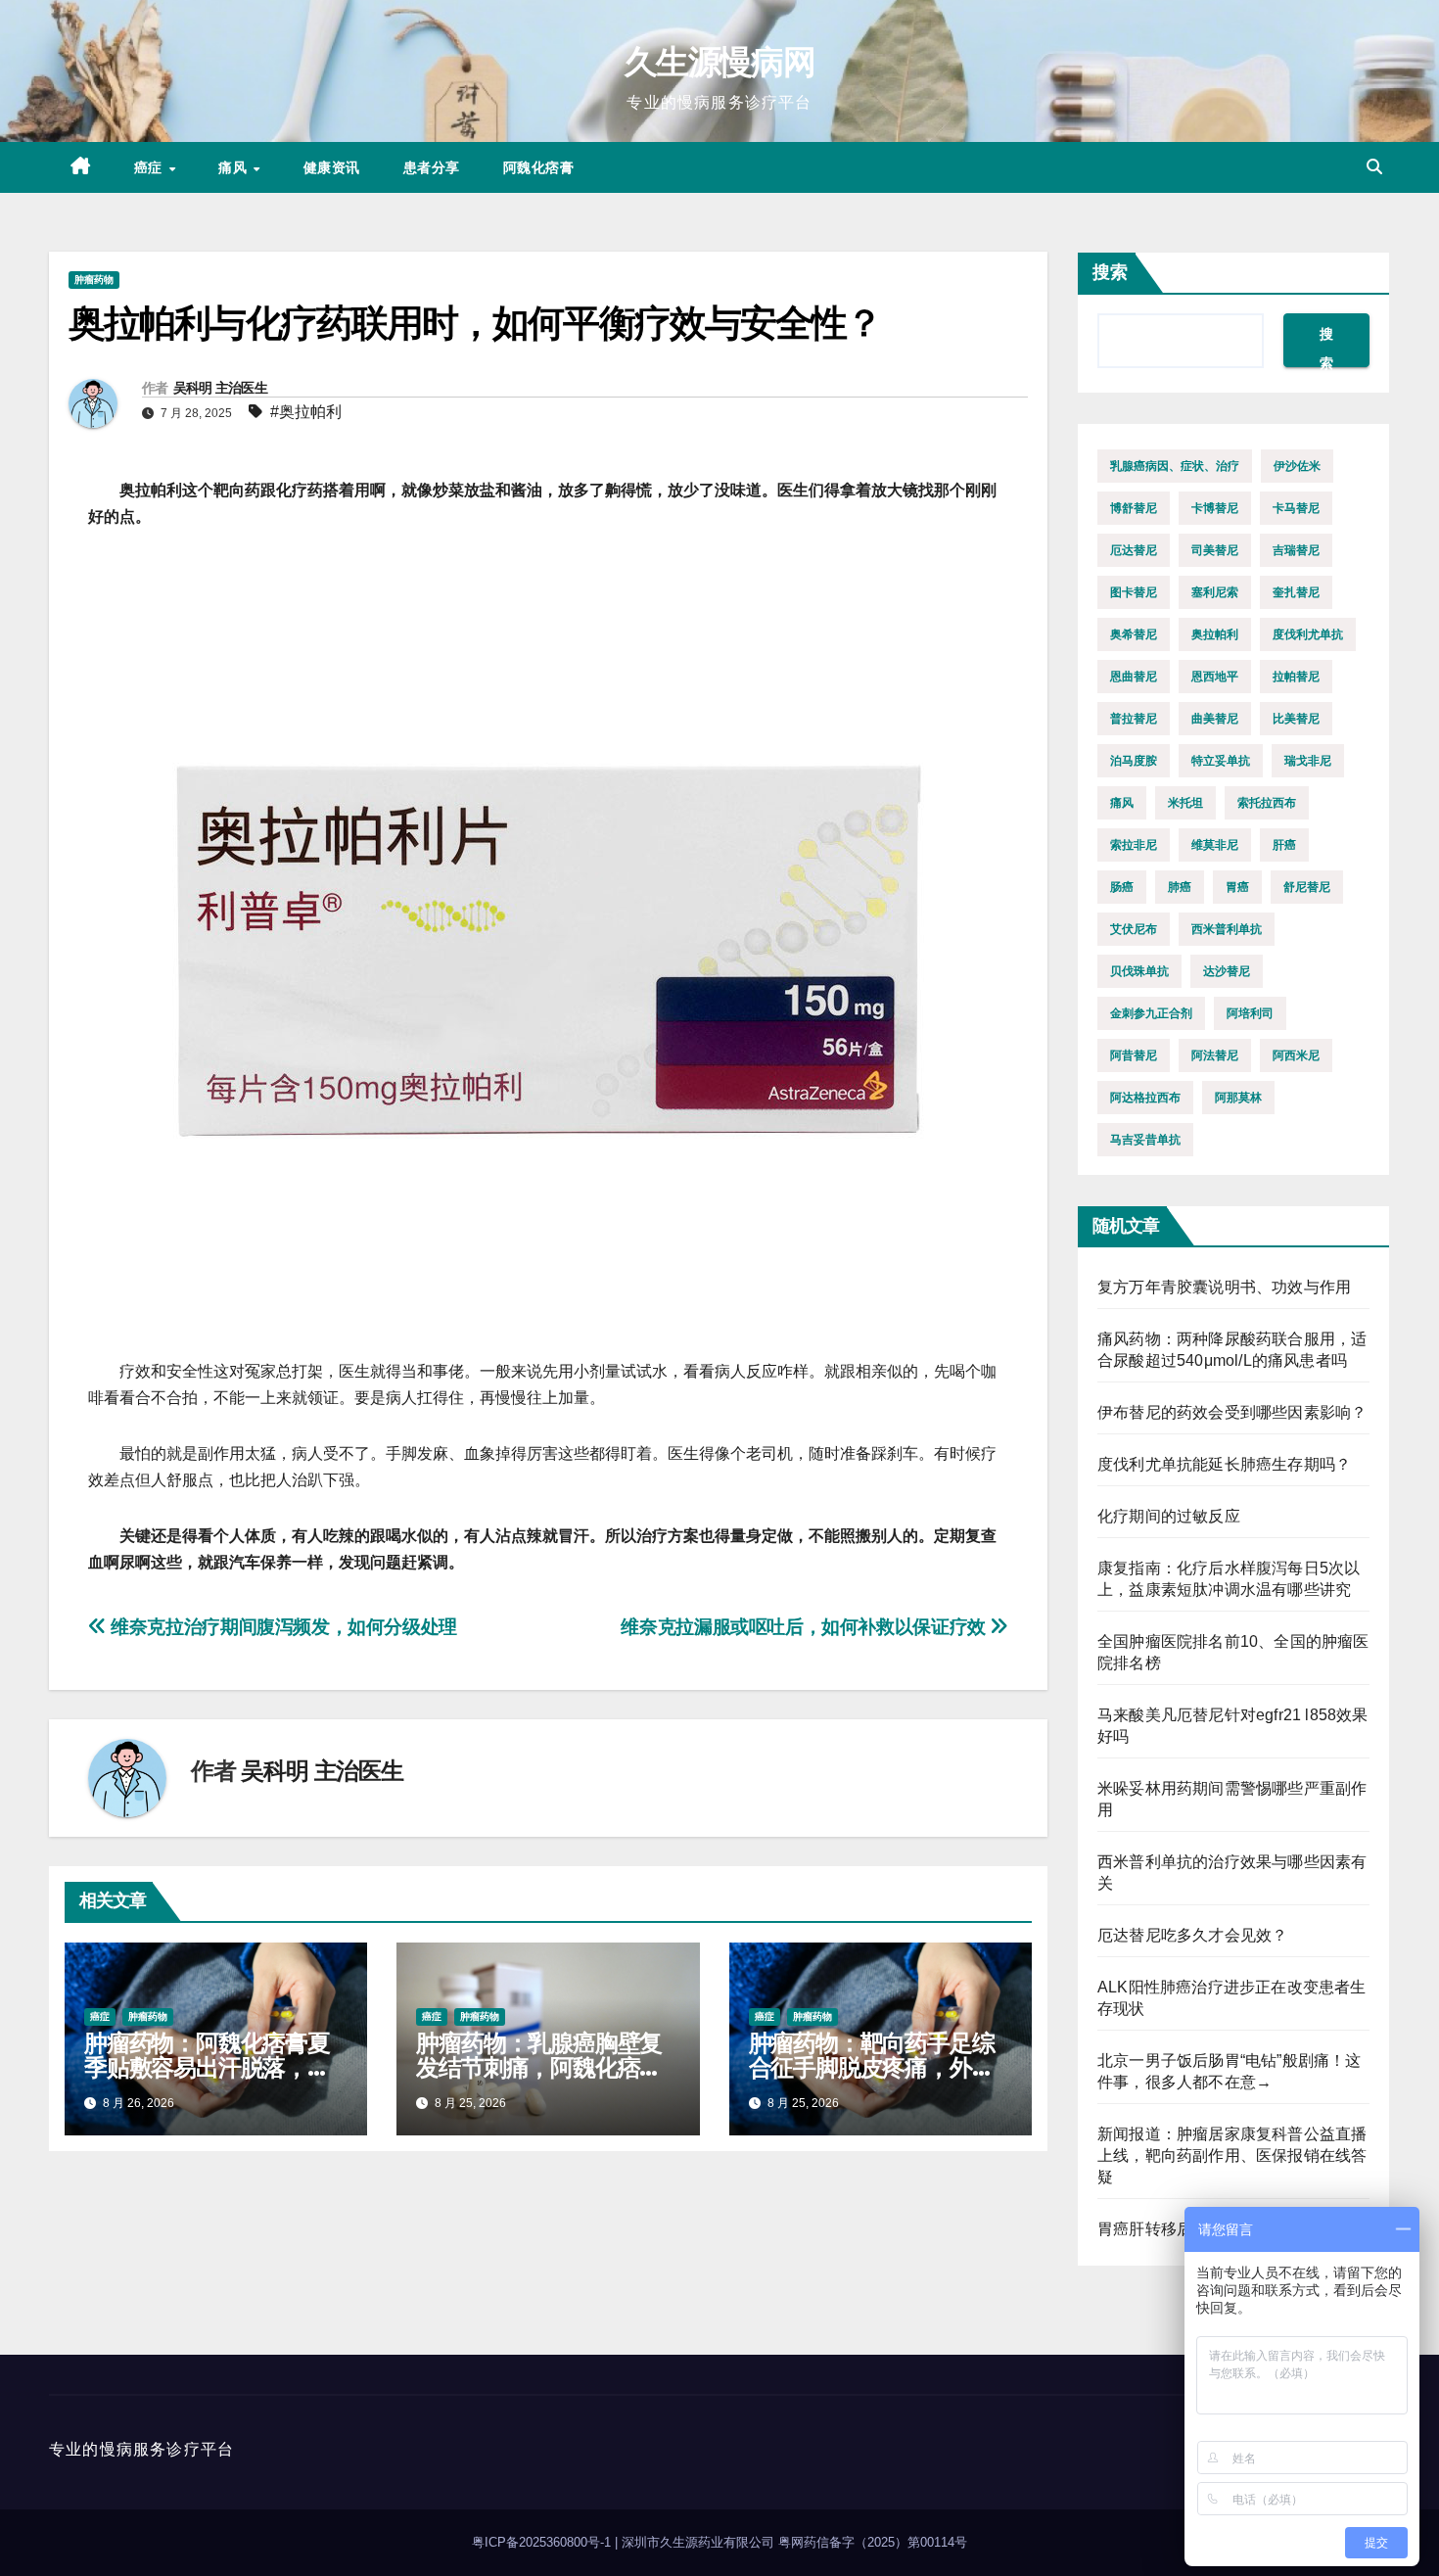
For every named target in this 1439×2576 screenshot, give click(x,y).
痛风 (235, 167)
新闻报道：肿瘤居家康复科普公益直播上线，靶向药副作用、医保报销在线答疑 (1232, 2155)
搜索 (1110, 272)
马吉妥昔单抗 (1145, 1140)
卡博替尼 (1215, 508)
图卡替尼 (1134, 592)
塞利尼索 (1215, 592)
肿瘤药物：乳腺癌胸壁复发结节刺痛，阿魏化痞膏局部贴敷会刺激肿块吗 (539, 2067)
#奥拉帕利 (306, 412)
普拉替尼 (1134, 719)
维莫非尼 (1215, 845)
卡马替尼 (1296, 508)
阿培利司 (1250, 1013)
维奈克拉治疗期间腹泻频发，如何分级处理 (282, 1627)
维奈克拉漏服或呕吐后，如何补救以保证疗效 (805, 1627)
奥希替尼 (1134, 634)
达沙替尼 (1227, 971)
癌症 (151, 167)
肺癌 (1180, 887)
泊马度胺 (1134, 761)
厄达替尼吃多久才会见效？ (1192, 1935)
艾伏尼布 (1134, 929)
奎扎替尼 (1296, 592)
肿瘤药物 (94, 280)
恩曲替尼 (1134, 677)
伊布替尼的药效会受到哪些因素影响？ (1232, 1412)
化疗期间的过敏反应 (1169, 1516)
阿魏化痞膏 (539, 167)
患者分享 (432, 167)
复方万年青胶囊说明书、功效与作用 (1224, 1287)
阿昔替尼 (1134, 1055)
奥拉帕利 (1215, 634)
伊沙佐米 (1297, 466)
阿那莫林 (1238, 1098)
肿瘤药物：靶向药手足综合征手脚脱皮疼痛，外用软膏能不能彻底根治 (872, 2067)
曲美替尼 (1215, 719)
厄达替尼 (1134, 550)
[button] (1374, 167)
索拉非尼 (1134, 845)
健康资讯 (332, 167)
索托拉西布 (1267, 803)
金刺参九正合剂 (1151, 1013)
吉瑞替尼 (1296, 550)
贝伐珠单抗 (1139, 971)
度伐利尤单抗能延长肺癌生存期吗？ (1224, 1464)
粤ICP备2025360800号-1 (543, 2542)
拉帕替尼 (1296, 677)
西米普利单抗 (1227, 929)
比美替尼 (1296, 719)
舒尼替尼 (1307, 887)
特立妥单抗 (1221, 761)
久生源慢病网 (719, 62)
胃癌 (1237, 887)
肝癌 (1284, 845)
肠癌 (1122, 887)
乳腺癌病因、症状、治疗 (1175, 466)
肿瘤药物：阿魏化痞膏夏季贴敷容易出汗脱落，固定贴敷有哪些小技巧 (207, 2067)
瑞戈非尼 (1308, 761)
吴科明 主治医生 (220, 388)
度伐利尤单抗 (1308, 634)
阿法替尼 (1215, 1055)
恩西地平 (1215, 677)
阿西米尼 (1296, 1055)
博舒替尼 (1134, 508)
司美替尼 (1215, 550)
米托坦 (1185, 803)
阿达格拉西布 (1145, 1098)
